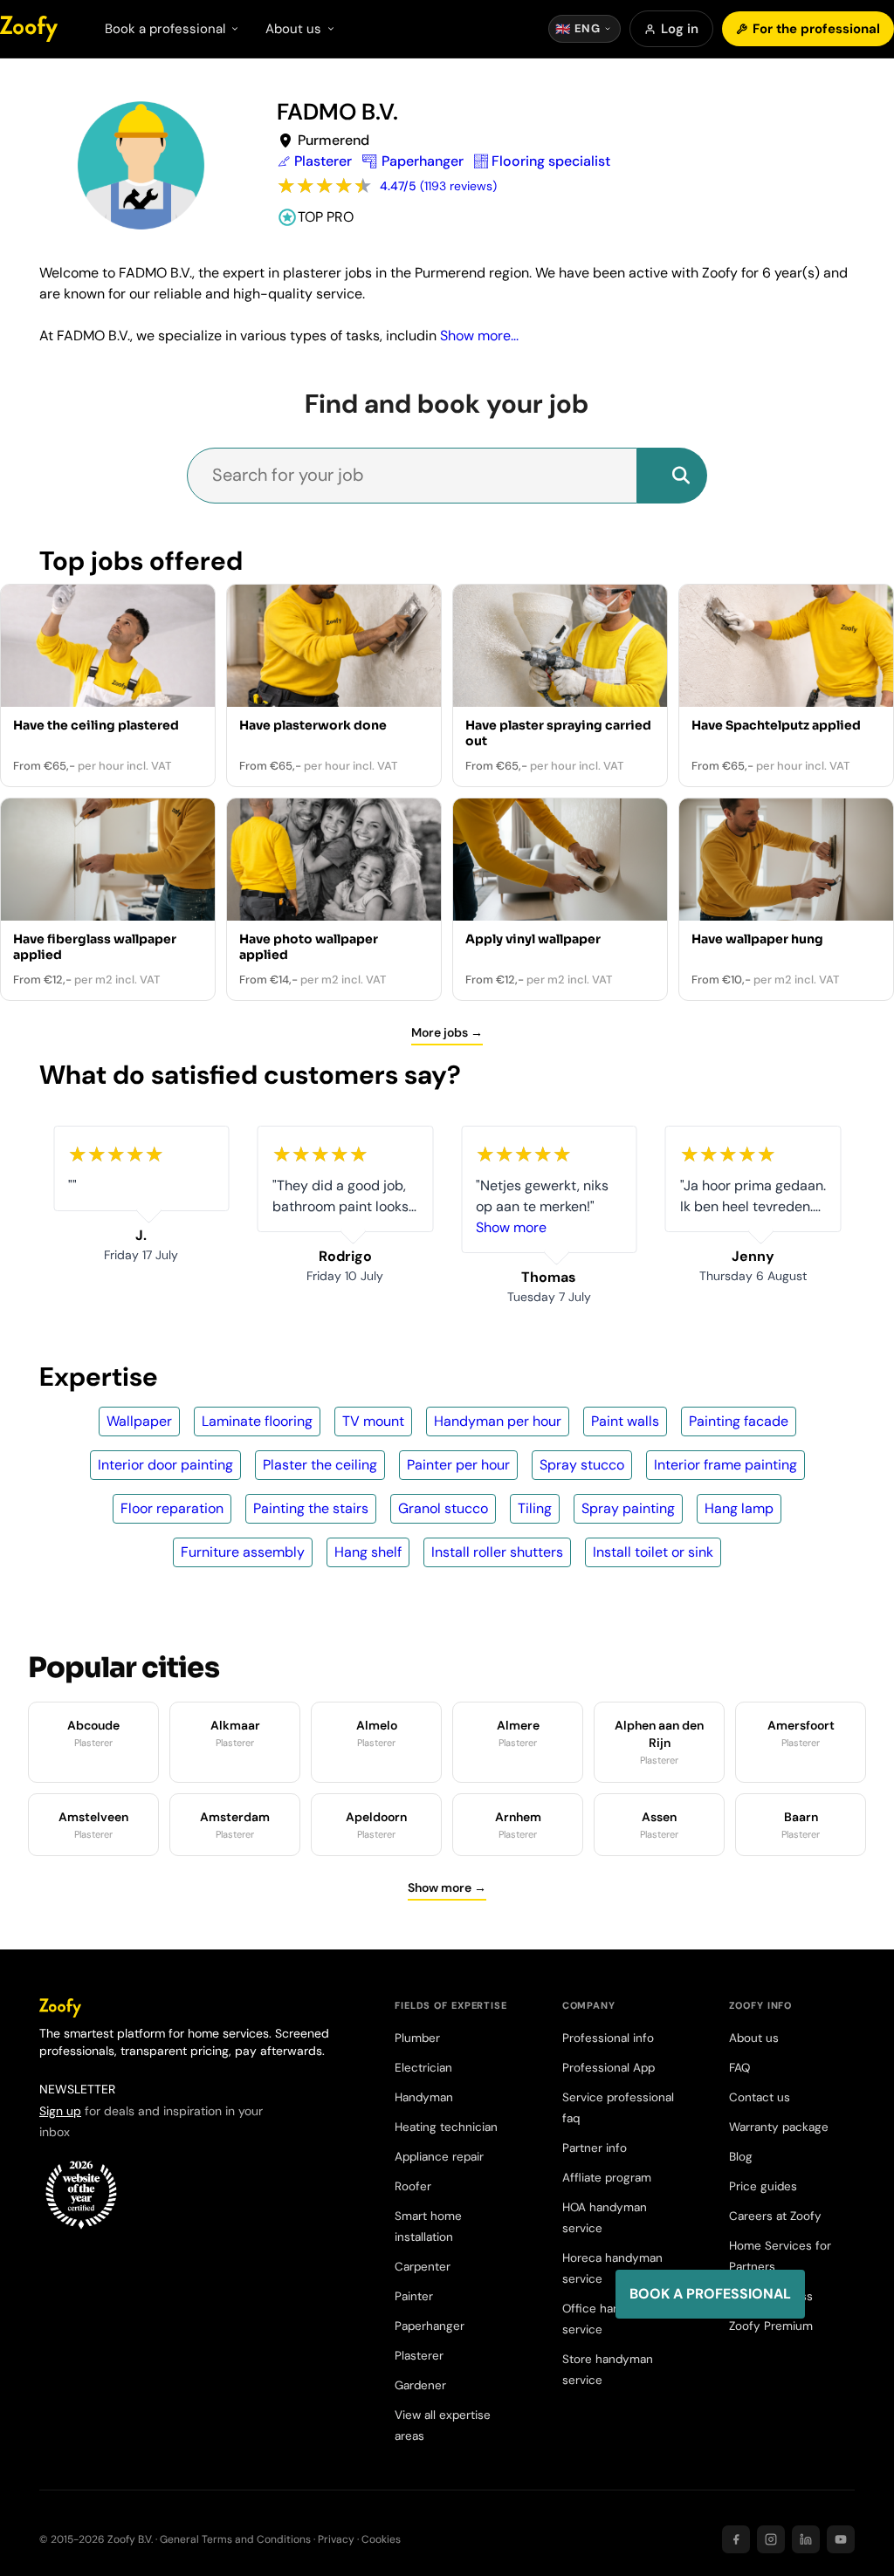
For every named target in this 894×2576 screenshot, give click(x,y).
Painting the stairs (311, 1508)
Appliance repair (439, 2157)
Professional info (608, 2038)
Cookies (381, 2539)
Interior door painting (165, 1465)
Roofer (413, 2186)
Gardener (420, 2385)
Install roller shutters (497, 1552)
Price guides (763, 2186)
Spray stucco (582, 1465)
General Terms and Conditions (235, 2539)
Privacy (336, 2539)
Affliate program (607, 2178)
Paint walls (625, 1421)
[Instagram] (771, 2539)
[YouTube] (841, 2539)
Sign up (60, 2111)
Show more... (479, 336)
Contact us (760, 2097)
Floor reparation (172, 1508)
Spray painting (628, 1508)
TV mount (373, 1421)
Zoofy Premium (771, 2326)
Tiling (535, 1508)
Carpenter (423, 2267)
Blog (741, 2157)
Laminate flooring (257, 1421)
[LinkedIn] (806, 2539)
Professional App (609, 2068)
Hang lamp (739, 1508)
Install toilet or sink (653, 1552)
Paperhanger (430, 2326)
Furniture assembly (243, 1552)
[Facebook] (736, 2539)
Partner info (595, 2148)
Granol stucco (443, 1508)
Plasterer (419, 2356)
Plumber (417, 2038)
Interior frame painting (726, 1465)
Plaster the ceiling (320, 1465)
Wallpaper (139, 1421)
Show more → (447, 1887)
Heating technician (446, 2127)
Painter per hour (458, 1465)
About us (754, 2038)
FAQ (739, 2068)
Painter (414, 2296)
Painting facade (739, 1421)
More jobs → (447, 1032)
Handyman (424, 2097)
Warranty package (779, 2127)
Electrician (423, 2068)
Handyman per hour (498, 1421)
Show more (511, 1227)
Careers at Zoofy (775, 2216)
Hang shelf (368, 1552)
